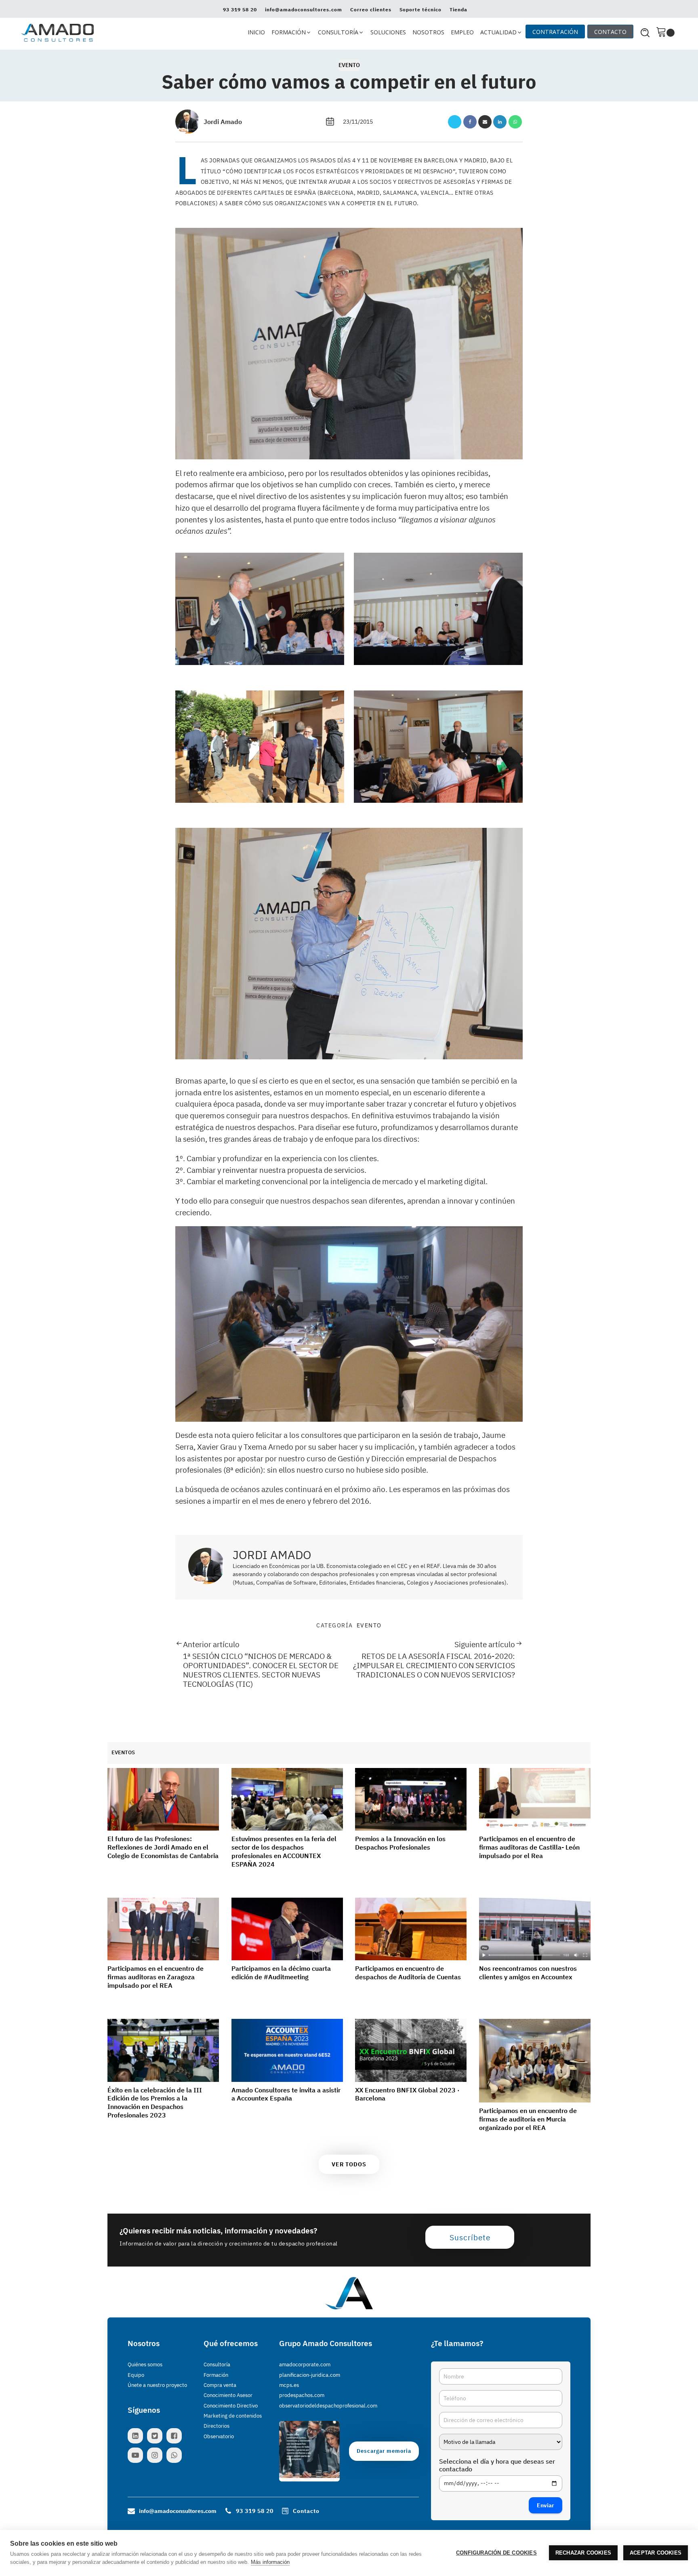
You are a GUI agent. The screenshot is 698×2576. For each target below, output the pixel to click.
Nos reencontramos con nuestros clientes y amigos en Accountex (528, 1973)
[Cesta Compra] (665, 33)
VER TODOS (349, 2164)
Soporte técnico (420, 10)
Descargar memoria (384, 2451)
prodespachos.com (302, 2395)
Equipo (136, 2375)
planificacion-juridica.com (310, 2375)
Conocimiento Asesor (228, 2395)
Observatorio (219, 2436)
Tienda (458, 10)
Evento (349, 65)
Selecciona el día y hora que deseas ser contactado (497, 2465)
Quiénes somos (145, 2364)
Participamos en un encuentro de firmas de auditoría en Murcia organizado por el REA (528, 2119)
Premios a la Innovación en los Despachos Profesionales (400, 1843)
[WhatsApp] (515, 122)
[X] (455, 122)
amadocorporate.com (305, 2364)
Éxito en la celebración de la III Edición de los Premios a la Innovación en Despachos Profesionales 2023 (155, 2102)
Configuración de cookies (496, 2553)
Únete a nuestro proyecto (157, 2385)
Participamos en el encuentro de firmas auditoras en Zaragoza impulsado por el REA (156, 1977)
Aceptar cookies (656, 2553)
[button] (291, 33)
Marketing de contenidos (233, 2416)
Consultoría (217, 2364)
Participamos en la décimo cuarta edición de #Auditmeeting (281, 1973)
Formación (216, 2375)
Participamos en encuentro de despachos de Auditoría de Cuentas (408, 1973)
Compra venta (220, 2385)
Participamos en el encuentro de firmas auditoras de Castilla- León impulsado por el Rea (529, 1847)
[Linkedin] (500, 122)
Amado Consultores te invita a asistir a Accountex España (286, 2094)
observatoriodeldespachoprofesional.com (328, 2406)
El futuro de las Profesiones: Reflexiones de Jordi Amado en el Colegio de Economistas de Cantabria (163, 1847)
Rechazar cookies (583, 2553)
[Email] (485, 122)
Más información (270, 2562)
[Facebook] (470, 122)
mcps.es (289, 2385)
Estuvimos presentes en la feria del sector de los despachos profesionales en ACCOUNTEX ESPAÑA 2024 (284, 1851)
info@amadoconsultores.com (304, 10)
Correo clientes (371, 10)
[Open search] (645, 33)
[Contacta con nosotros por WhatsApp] (176, 2455)
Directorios (217, 2426)
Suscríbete (470, 2237)
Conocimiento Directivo (231, 2406)
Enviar (546, 2505)
